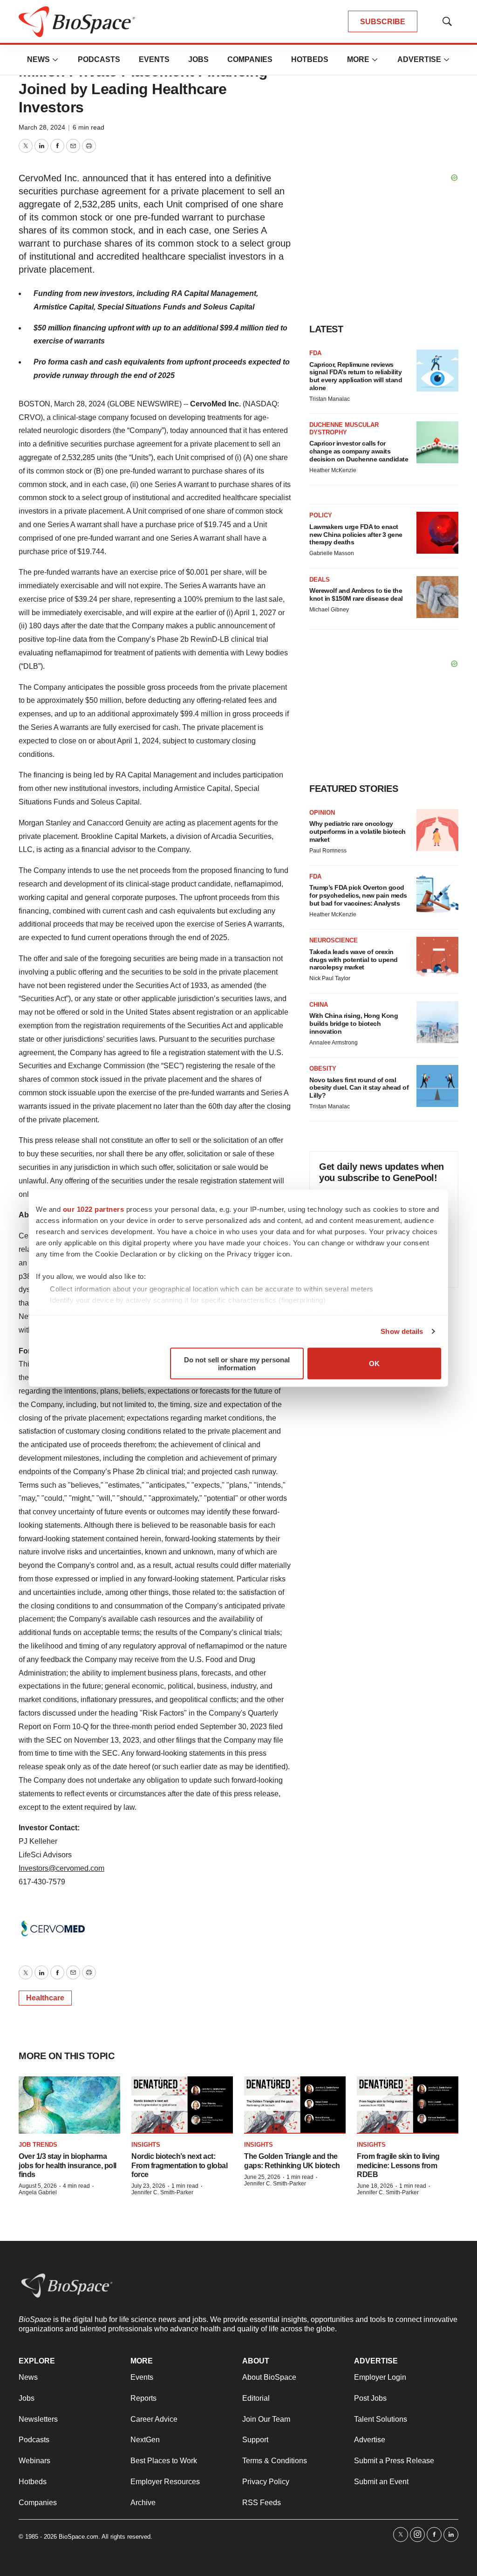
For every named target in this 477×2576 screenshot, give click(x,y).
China (319, 1005)
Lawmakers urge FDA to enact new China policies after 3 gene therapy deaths (356, 535)
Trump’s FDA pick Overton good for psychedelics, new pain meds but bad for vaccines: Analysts (358, 895)
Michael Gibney (329, 610)
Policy (321, 515)
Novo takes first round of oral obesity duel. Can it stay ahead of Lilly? (359, 1088)
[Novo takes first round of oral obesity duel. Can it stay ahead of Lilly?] (437, 1086)
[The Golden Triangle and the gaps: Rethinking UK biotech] (295, 2105)
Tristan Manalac (330, 399)
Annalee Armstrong (334, 1043)
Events (154, 59)
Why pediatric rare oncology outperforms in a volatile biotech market (358, 831)
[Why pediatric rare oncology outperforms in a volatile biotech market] (437, 830)
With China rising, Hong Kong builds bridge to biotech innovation (354, 1024)
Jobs (198, 59)
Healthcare (45, 1998)
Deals (320, 580)
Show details (402, 1331)
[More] (55, 60)
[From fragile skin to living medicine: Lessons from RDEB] (408, 2105)
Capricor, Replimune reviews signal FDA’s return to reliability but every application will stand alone (356, 376)
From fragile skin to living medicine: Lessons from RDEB (398, 2165)
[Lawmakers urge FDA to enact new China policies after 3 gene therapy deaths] (437, 533)
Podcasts (99, 59)
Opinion (322, 813)
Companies (250, 59)
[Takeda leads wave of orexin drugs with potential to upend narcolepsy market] (437, 958)
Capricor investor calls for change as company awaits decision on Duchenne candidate (359, 451)
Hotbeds (310, 59)
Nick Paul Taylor (330, 978)
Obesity (323, 1068)
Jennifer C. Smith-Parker (162, 2192)
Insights (146, 2145)
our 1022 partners (94, 1209)
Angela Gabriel (38, 2192)
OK (374, 1364)
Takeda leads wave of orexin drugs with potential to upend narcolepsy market (354, 960)
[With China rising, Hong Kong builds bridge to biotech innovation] (437, 1022)
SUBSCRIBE (383, 22)
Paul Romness (328, 851)
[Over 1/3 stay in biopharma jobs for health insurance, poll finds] (69, 2105)
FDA (315, 353)
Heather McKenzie (333, 470)
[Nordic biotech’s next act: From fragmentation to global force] (182, 2105)
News (38, 59)
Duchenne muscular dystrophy (344, 429)
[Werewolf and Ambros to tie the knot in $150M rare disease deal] (437, 597)
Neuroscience (334, 940)
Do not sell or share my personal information (237, 1363)
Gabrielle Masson (332, 553)
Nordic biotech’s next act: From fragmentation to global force (179, 2165)
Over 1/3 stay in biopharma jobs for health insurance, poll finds (68, 2165)
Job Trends (38, 2145)
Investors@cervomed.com (61, 1868)
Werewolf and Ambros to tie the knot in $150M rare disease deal (356, 594)
